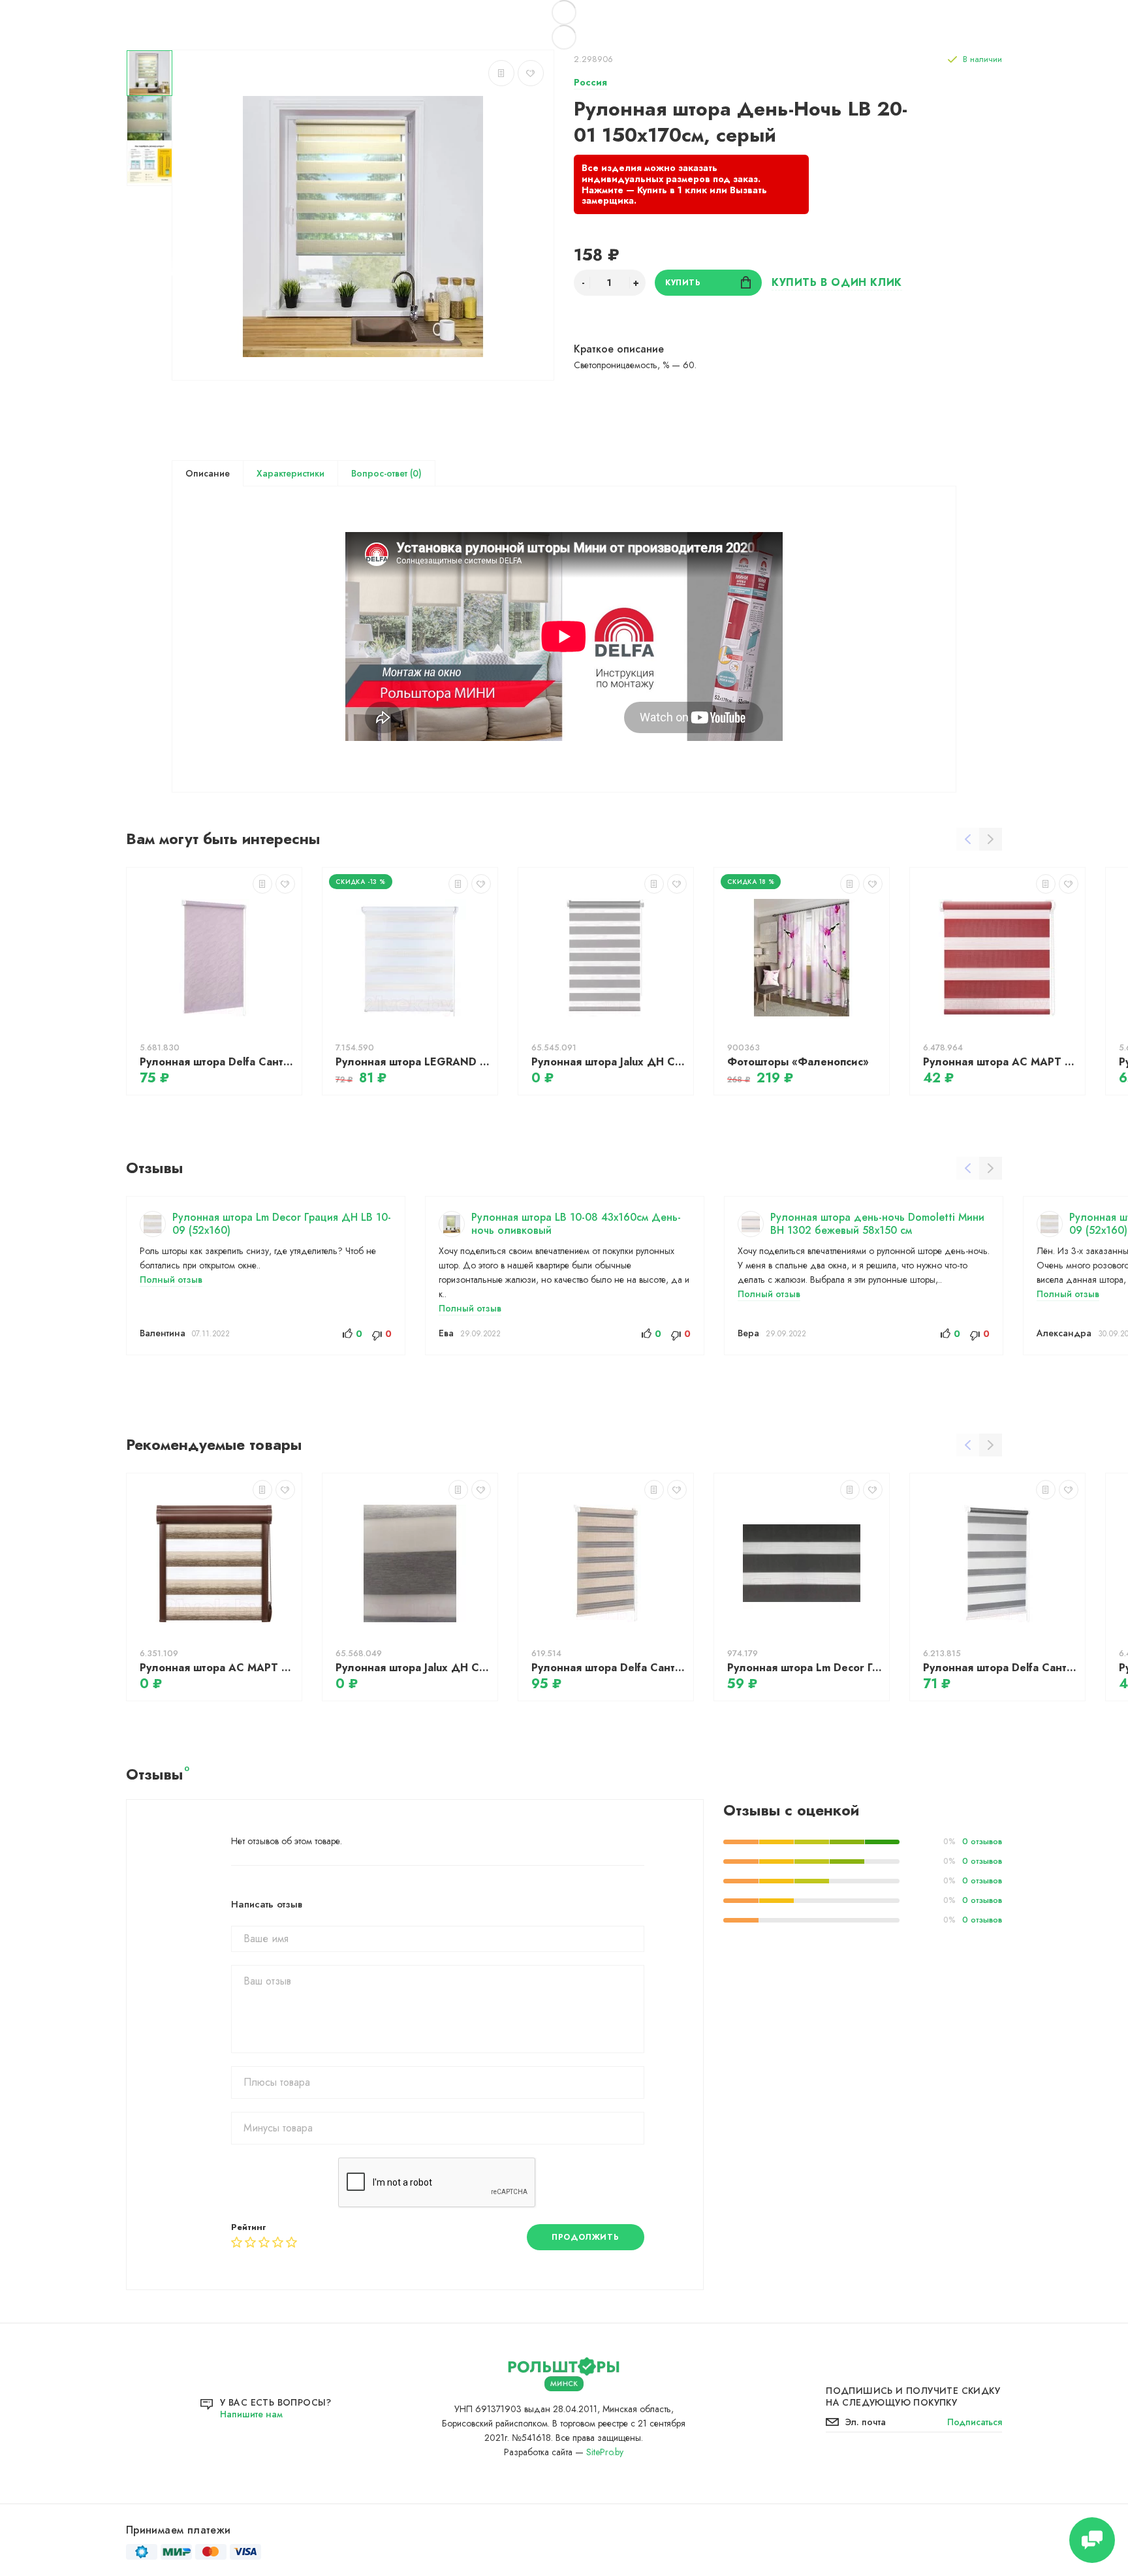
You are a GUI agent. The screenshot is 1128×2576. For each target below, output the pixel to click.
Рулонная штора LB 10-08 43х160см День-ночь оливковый (576, 1224)
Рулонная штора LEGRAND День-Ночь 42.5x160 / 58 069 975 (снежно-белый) (413, 1062)
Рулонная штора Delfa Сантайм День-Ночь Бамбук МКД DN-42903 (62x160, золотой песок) (609, 1668)
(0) (415, 473)
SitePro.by (605, 2452)
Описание (208, 473)
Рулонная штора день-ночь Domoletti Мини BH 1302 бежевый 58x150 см (877, 1224)
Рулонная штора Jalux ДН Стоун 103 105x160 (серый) (413, 1668)
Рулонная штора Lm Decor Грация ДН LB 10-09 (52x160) (282, 1224)
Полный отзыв (171, 1280)
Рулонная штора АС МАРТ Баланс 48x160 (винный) (1001, 1062)
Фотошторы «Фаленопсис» (798, 1062)
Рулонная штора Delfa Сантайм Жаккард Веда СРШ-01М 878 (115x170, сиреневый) (217, 1062)
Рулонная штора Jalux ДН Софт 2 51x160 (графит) (609, 1062)
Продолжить (585, 2237)
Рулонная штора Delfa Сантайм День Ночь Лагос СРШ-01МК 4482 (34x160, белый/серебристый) (1001, 1668)
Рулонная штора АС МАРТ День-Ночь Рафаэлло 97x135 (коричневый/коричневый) (217, 1668)
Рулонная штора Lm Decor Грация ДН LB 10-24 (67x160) (805, 1668)
